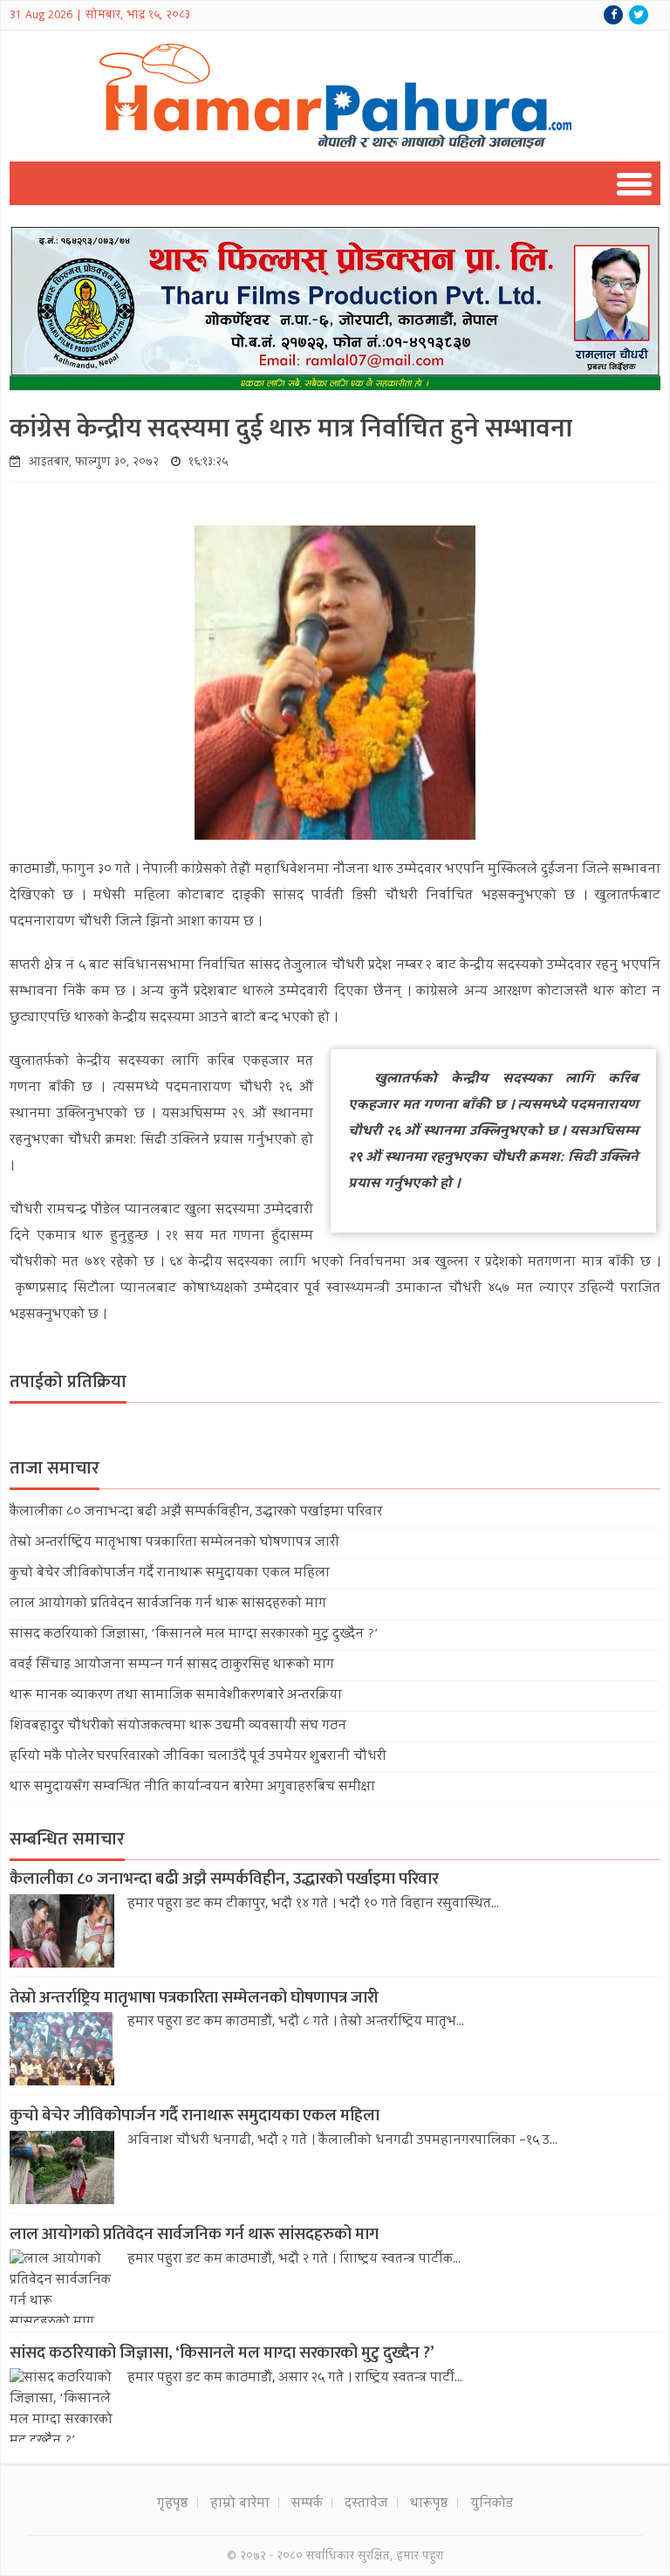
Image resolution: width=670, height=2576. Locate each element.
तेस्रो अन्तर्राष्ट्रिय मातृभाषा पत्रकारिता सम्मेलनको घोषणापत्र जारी (174, 1543)
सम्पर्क (307, 2504)
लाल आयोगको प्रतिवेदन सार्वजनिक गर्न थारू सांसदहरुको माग (168, 1604)
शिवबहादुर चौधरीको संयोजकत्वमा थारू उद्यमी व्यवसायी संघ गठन (178, 1727)
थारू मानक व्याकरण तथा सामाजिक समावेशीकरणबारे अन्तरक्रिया (176, 1696)
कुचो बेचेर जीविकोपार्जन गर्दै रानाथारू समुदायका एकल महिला (170, 1574)
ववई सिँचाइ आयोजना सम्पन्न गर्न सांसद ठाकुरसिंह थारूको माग (172, 1666)
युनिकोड (492, 2504)
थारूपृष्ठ (429, 2504)
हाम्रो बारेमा (240, 2504)
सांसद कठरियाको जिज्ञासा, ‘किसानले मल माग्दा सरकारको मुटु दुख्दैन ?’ (194, 1635)
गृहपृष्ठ (173, 2504)
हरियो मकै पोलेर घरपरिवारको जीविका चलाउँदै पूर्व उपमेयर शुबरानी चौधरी (198, 1757)
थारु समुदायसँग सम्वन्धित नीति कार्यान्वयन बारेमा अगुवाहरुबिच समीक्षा (192, 1788)
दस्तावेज (366, 2504)
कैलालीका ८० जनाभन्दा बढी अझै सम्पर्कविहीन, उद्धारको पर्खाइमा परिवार (196, 1513)
